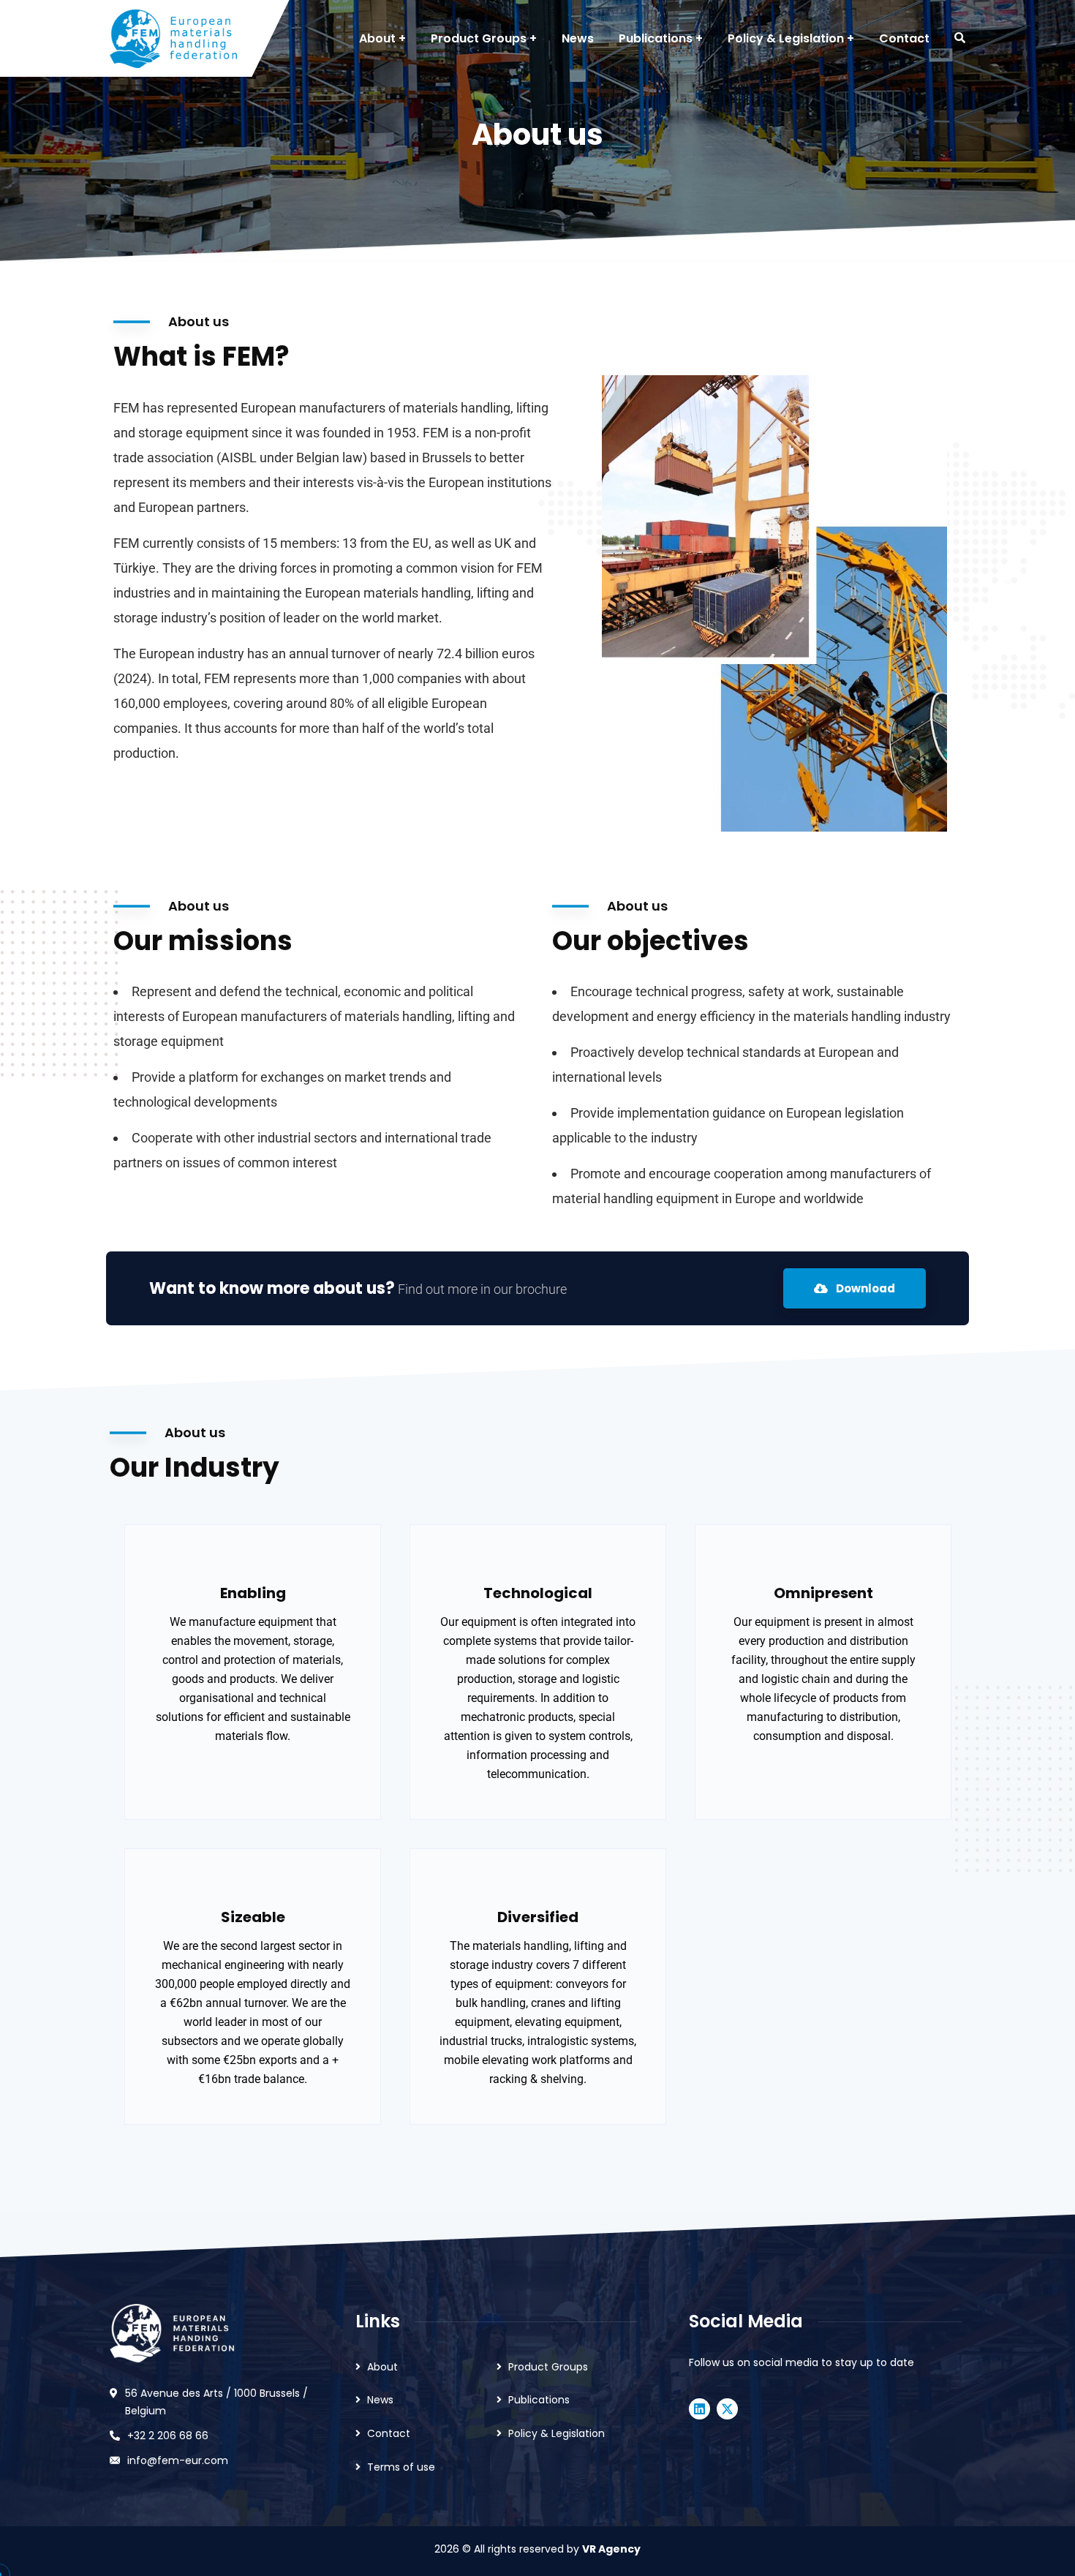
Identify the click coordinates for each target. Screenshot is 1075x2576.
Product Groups (548, 2367)
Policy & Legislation (557, 2433)
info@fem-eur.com (178, 2460)
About (382, 2367)
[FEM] (173, 39)
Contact (389, 2433)
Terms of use (401, 2467)
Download (864, 1288)
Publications (539, 2400)
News (380, 2400)
